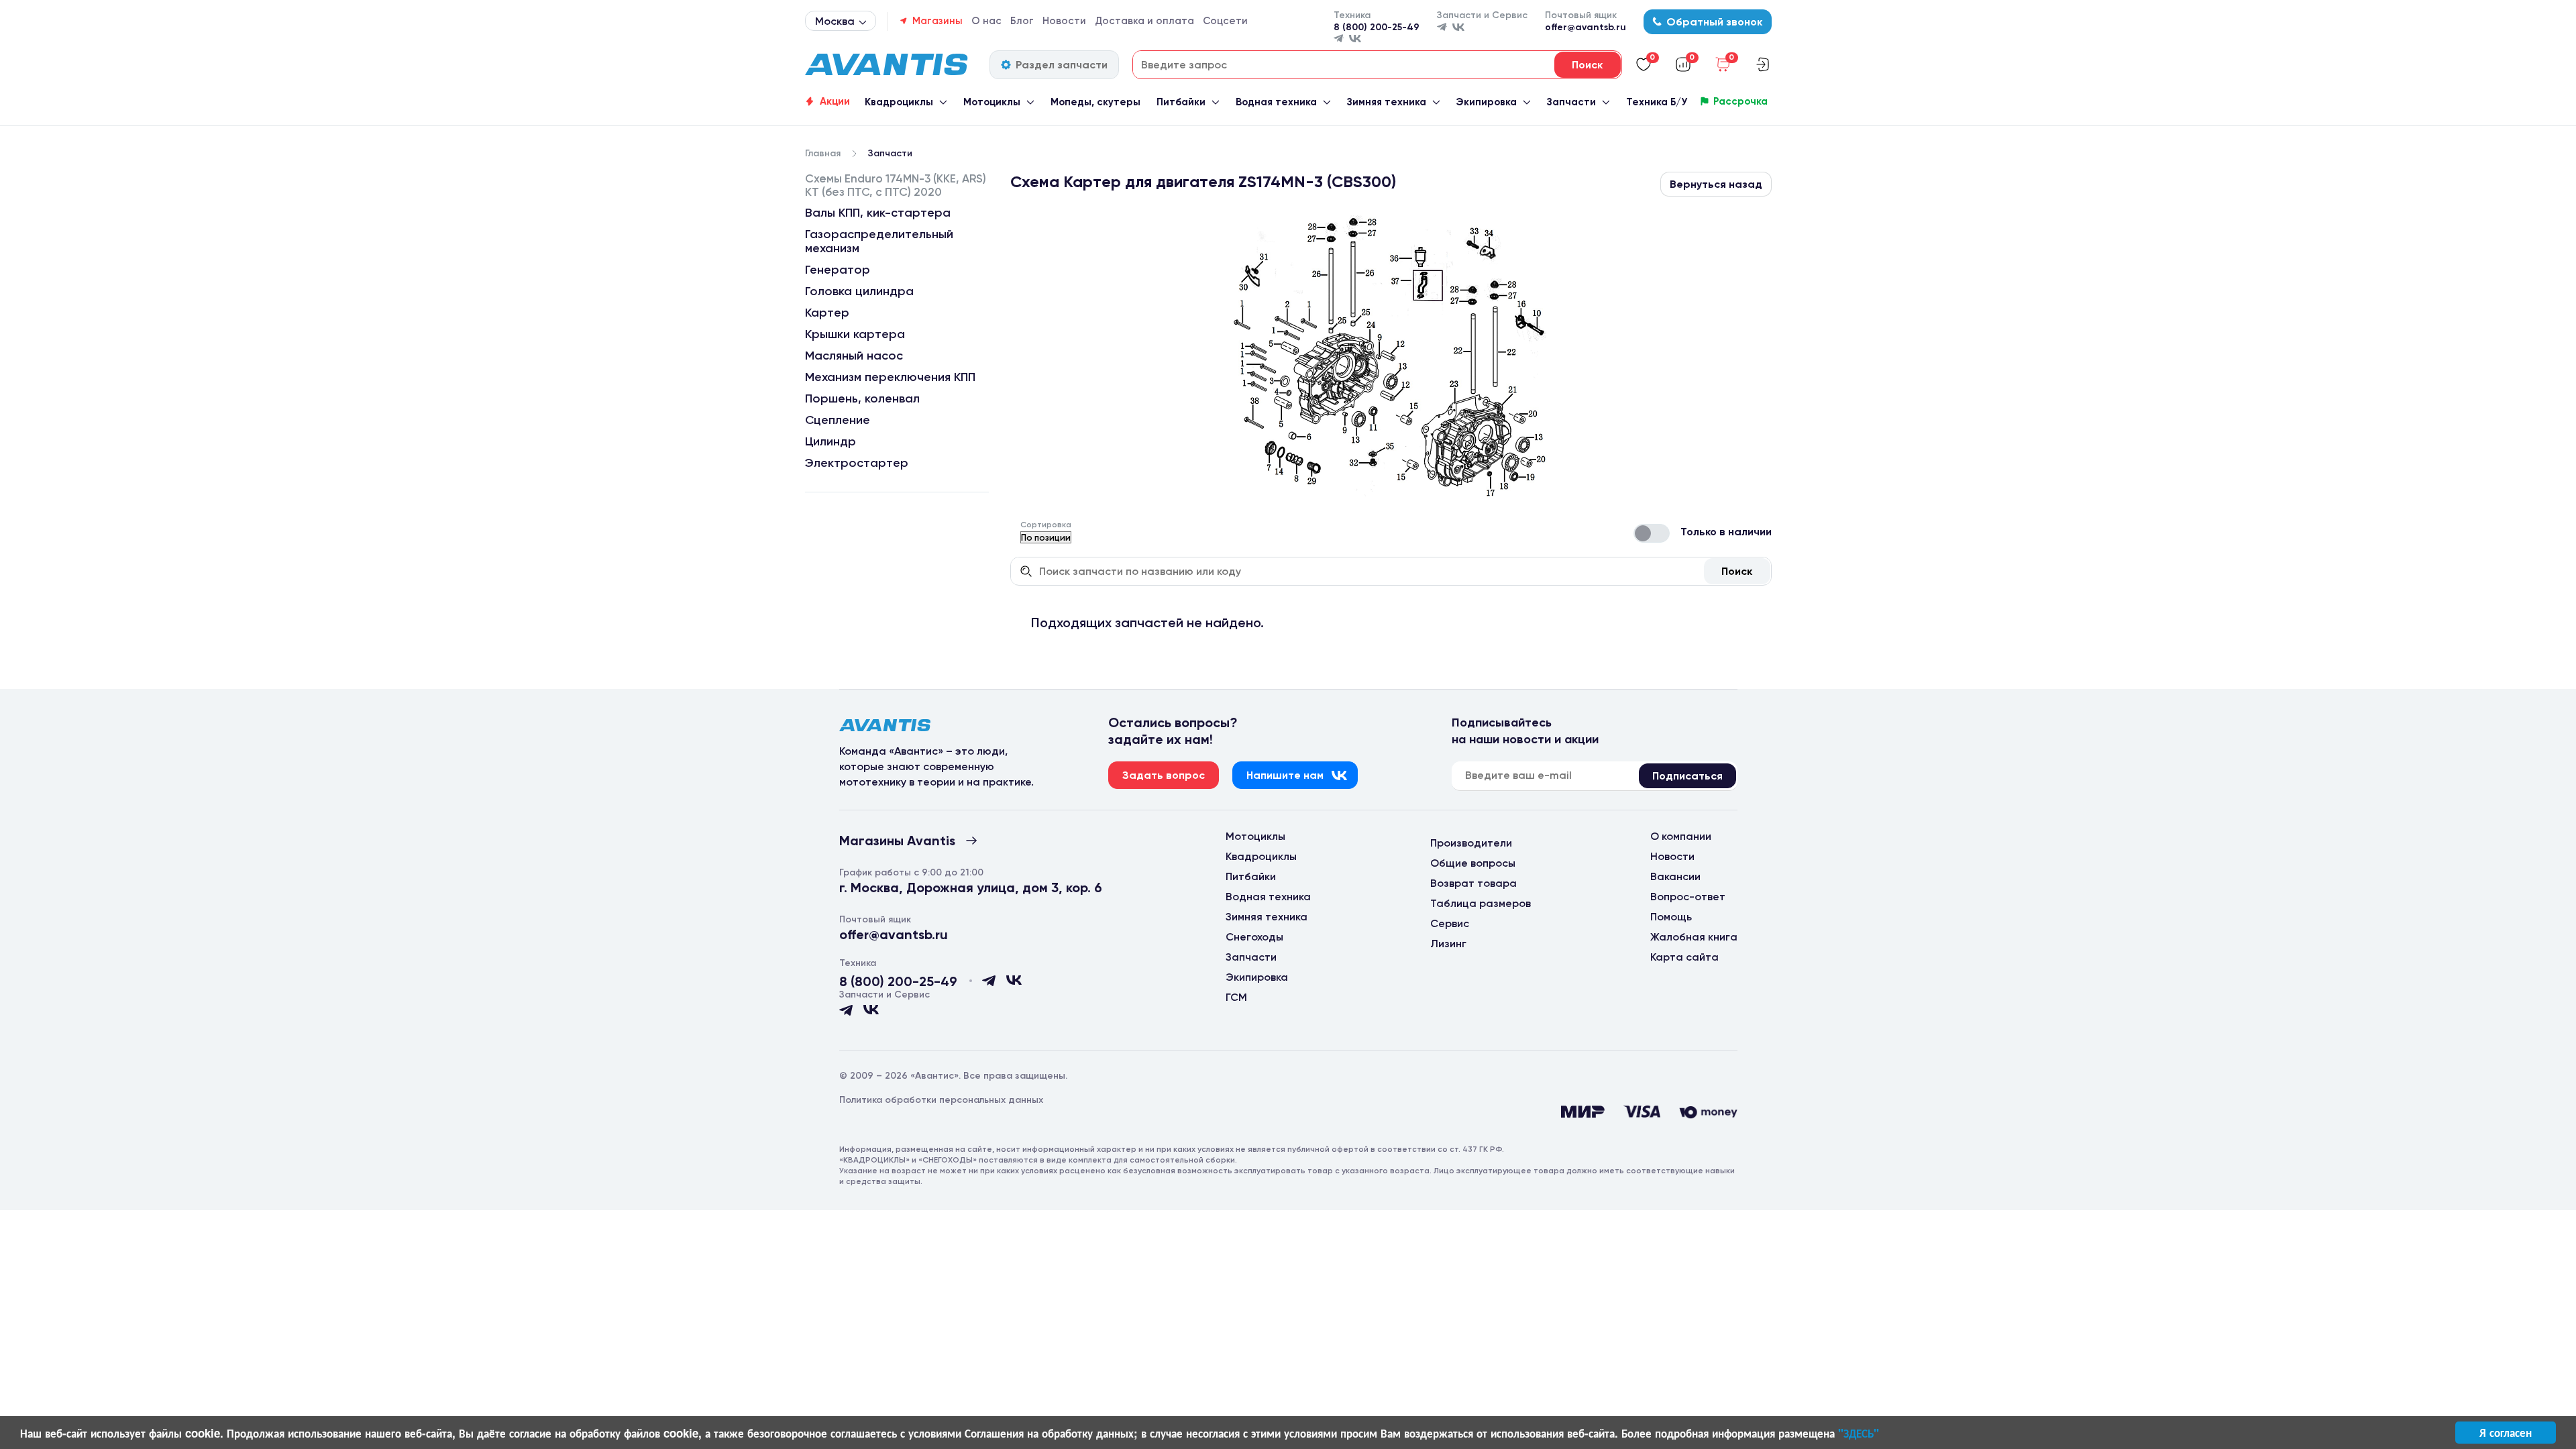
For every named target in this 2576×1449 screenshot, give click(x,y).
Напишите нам (1285, 775)
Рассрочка (1740, 101)
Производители (1471, 843)
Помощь (1671, 917)
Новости (1064, 21)
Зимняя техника (1387, 102)
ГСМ (1236, 997)
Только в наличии (1726, 532)
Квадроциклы (899, 102)
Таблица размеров (1481, 903)
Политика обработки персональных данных (941, 1100)
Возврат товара (1473, 883)
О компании (1681, 836)
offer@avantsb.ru (1586, 27)
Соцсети (1225, 21)
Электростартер (857, 463)
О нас (986, 21)
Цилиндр (830, 441)
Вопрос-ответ (1688, 897)
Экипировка (1486, 102)
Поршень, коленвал (862, 398)
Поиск (1737, 571)
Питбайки (1181, 102)
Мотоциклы (992, 102)
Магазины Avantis (897, 841)
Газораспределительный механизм (879, 241)
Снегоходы (1254, 937)
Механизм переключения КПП (890, 377)
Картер (827, 313)
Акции (835, 101)
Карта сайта (1684, 957)
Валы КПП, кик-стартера (878, 213)
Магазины (937, 21)
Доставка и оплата (1144, 21)
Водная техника (1276, 102)
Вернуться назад (1716, 184)
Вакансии (1675, 876)
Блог (1022, 21)
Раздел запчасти (1062, 65)
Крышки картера (855, 334)
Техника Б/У (1657, 102)
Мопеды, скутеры (1095, 102)
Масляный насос (854, 356)
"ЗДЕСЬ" (1859, 1433)
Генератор (838, 270)
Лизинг (1448, 944)
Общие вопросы (1473, 863)
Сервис (1450, 923)
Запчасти (1571, 102)
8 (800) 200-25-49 (1377, 27)
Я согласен (2506, 1432)
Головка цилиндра (859, 291)
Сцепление (838, 420)
